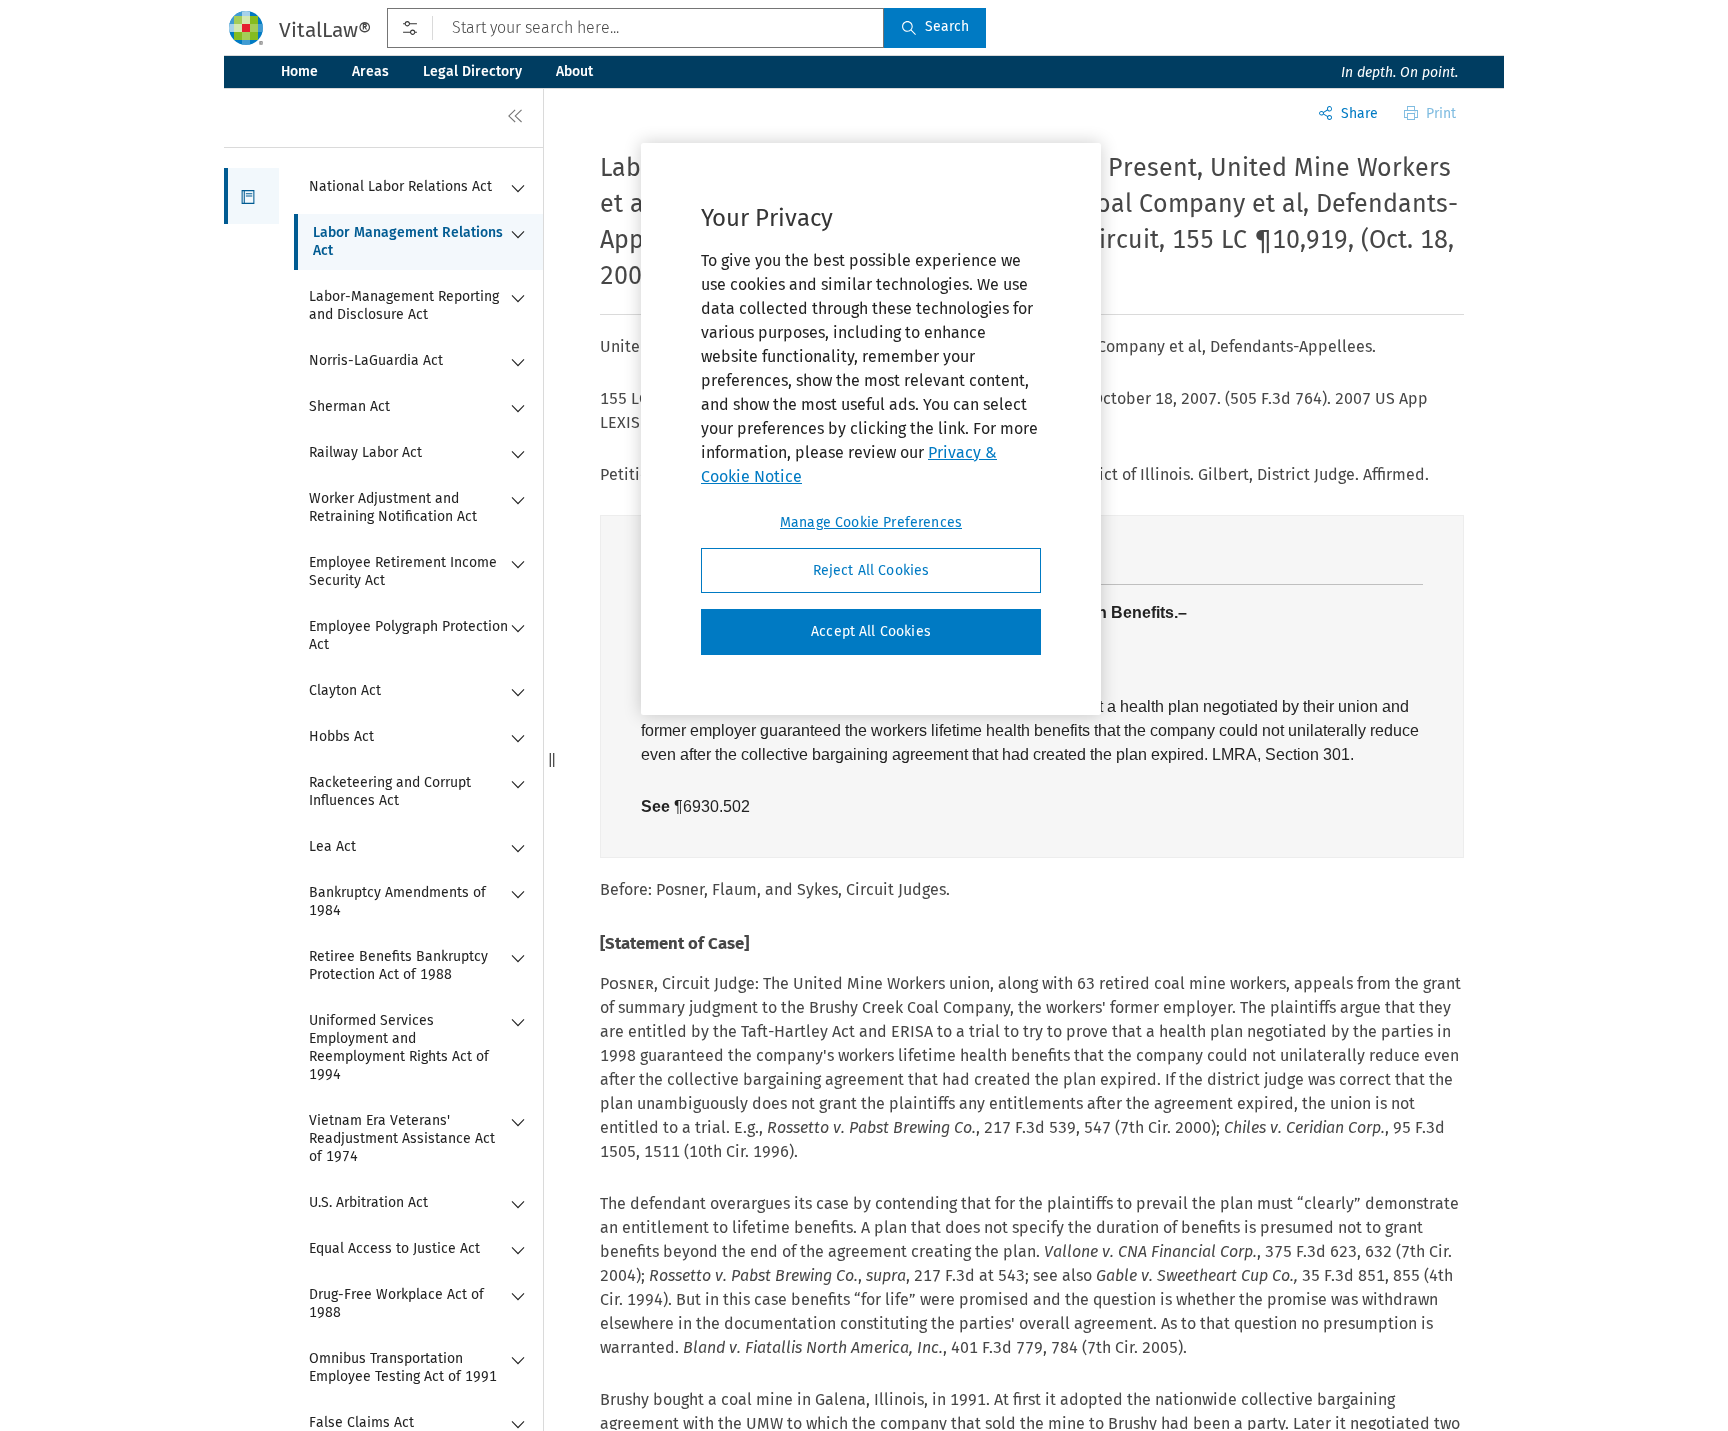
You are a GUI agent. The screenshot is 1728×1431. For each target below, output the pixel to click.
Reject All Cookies (871, 570)
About (574, 71)
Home (299, 71)
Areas (370, 71)
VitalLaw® (325, 30)
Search (947, 26)
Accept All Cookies (871, 632)
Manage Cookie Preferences (871, 522)
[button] (251, 196)
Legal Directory (472, 71)
